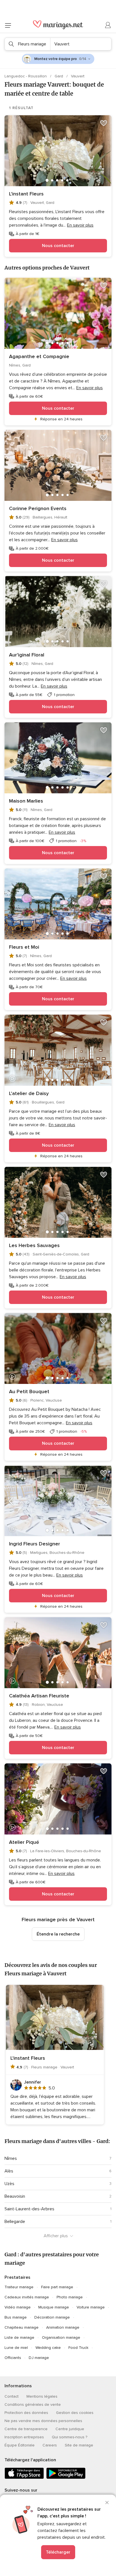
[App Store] (24, 2478)
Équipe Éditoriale (20, 2445)
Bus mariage (16, 2317)
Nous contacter (58, 246)
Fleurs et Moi (24, 947)
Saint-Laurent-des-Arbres (29, 2209)
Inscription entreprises (24, 2437)
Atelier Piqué (24, 1842)
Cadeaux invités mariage (27, 2297)
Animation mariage (63, 2327)
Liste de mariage (19, 2337)
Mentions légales (42, 2396)
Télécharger (58, 2552)
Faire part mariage (57, 2287)
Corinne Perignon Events (38, 508)
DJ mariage (39, 2358)
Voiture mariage (91, 2307)
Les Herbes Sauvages (34, 1245)
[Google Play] (66, 2478)
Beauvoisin (15, 2196)
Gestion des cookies (75, 2413)
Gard (59, 76)
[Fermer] (107, 2503)
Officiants (13, 2358)
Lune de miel (16, 2348)
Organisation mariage (61, 2337)
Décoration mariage (52, 2317)
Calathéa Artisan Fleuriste (39, 1696)
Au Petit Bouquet (29, 1391)
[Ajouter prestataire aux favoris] (104, 123)
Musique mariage (54, 2307)
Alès (9, 2171)
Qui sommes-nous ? (70, 2437)
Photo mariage (70, 2297)
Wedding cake (48, 2348)
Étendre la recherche (58, 1934)
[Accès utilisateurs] (108, 25)
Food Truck (78, 2348)
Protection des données (26, 2413)
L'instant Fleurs (26, 194)
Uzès (9, 2184)
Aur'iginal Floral (27, 655)
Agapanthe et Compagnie (39, 356)
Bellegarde (15, 2222)
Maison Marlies (26, 801)
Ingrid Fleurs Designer (34, 1544)
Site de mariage (79, 2445)
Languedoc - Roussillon (26, 76)
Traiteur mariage (19, 2287)
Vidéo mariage (18, 2307)
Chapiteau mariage (22, 2327)
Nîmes (11, 2158)
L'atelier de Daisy (29, 1093)
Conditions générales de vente (33, 2405)
